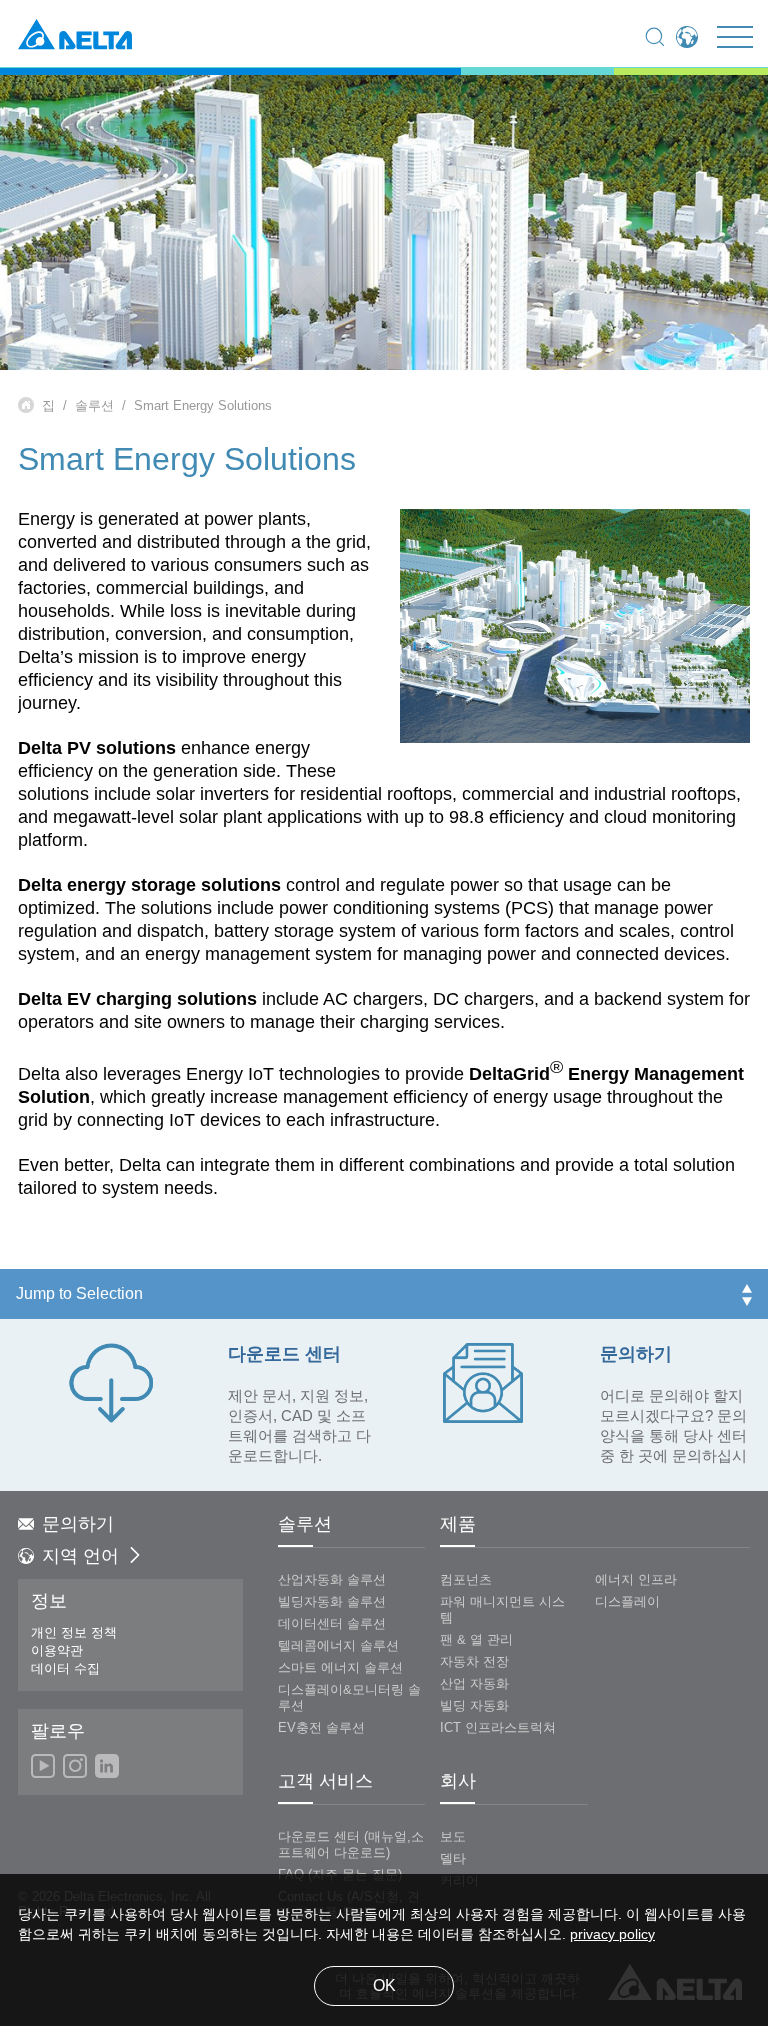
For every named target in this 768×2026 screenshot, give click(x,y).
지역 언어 (80, 1557)
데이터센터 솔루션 (332, 1624)
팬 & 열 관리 (476, 1640)
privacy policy (612, 1935)
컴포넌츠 (466, 1580)
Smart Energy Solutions (203, 406)
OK (384, 1986)
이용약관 (57, 1651)
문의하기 (78, 1525)
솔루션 (94, 406)
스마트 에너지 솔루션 (340, 1668)
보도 (453, 1837)
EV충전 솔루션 (321, 1728)
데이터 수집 (65, 1669)
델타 (453, 1859)
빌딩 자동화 (474, 1706)
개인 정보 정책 (74, 1633)
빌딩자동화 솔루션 (332, 1602)
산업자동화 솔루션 (332, 1580)
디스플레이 (627, 1602)
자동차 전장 (474, 1662)
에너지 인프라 (636, 1580)
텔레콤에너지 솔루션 (338, 1646)
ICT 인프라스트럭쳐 (498, 1728)
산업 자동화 (474, 1684)
